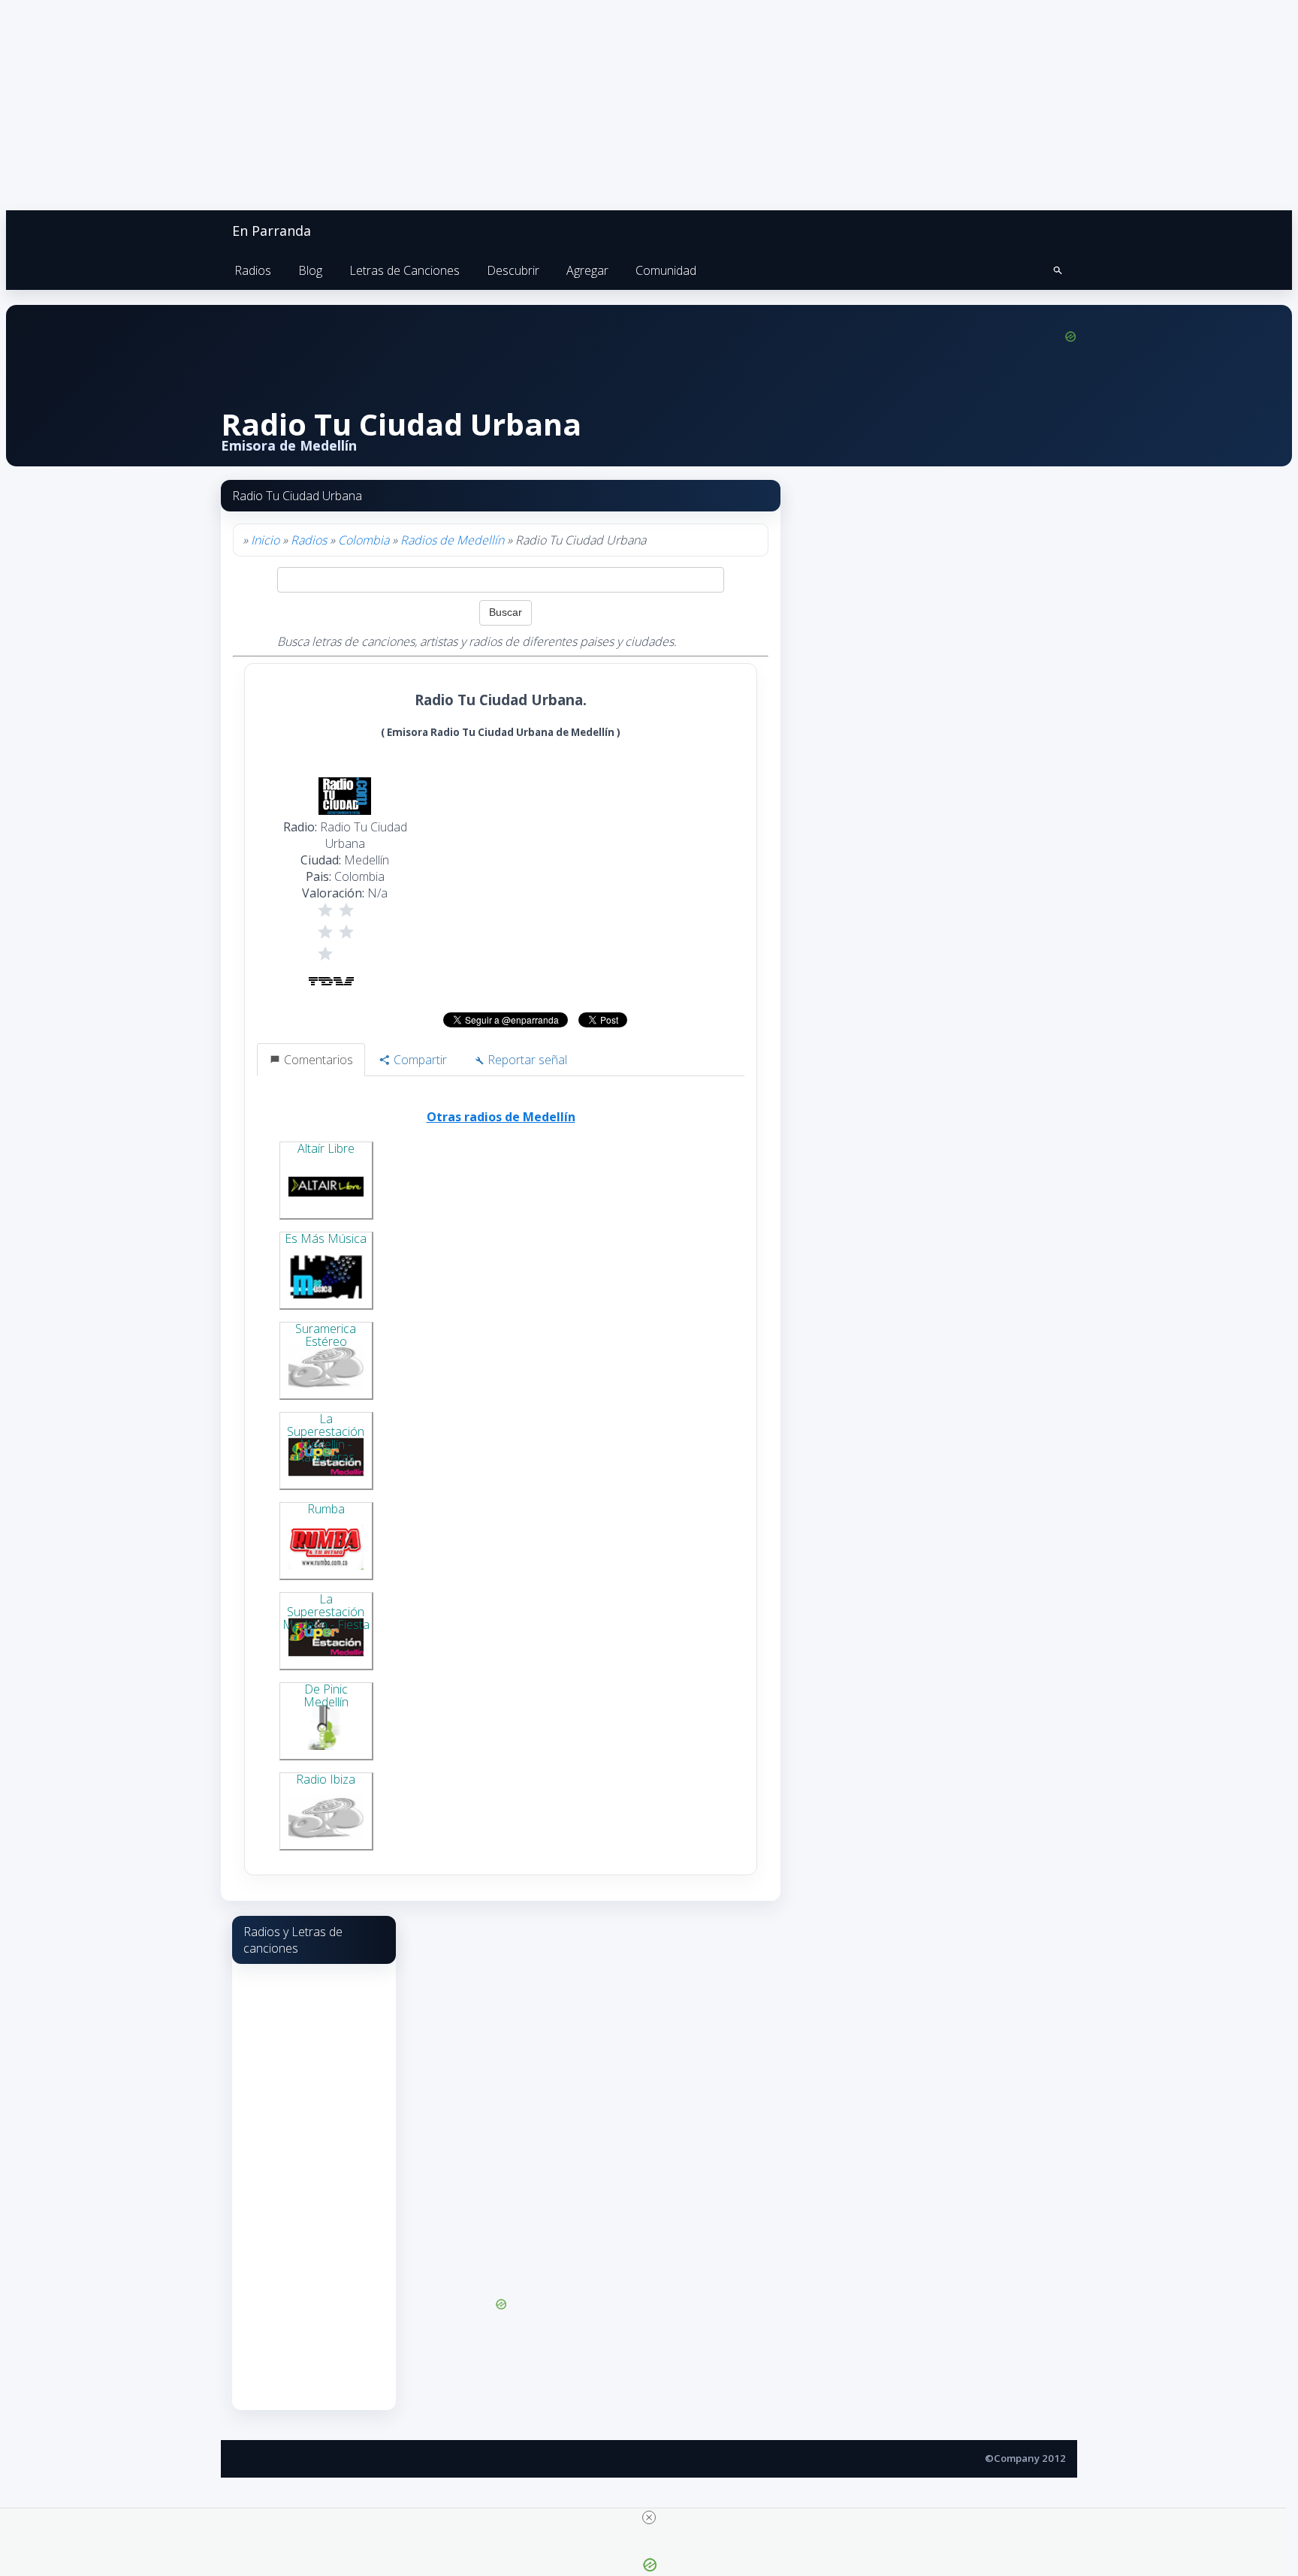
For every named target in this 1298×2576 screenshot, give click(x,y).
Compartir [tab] (419, 1060)
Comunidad (666, 270)
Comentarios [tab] (317, 1060)
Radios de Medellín (452, 540)
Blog (310, 270)
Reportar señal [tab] (526, 1060)
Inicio (265, 540)
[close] (649, 2517)
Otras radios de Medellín (501, 1117)
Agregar (587, 270)
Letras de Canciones (404, 270)
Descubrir (513, 270)
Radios (253, 270)
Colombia (364, 540)
